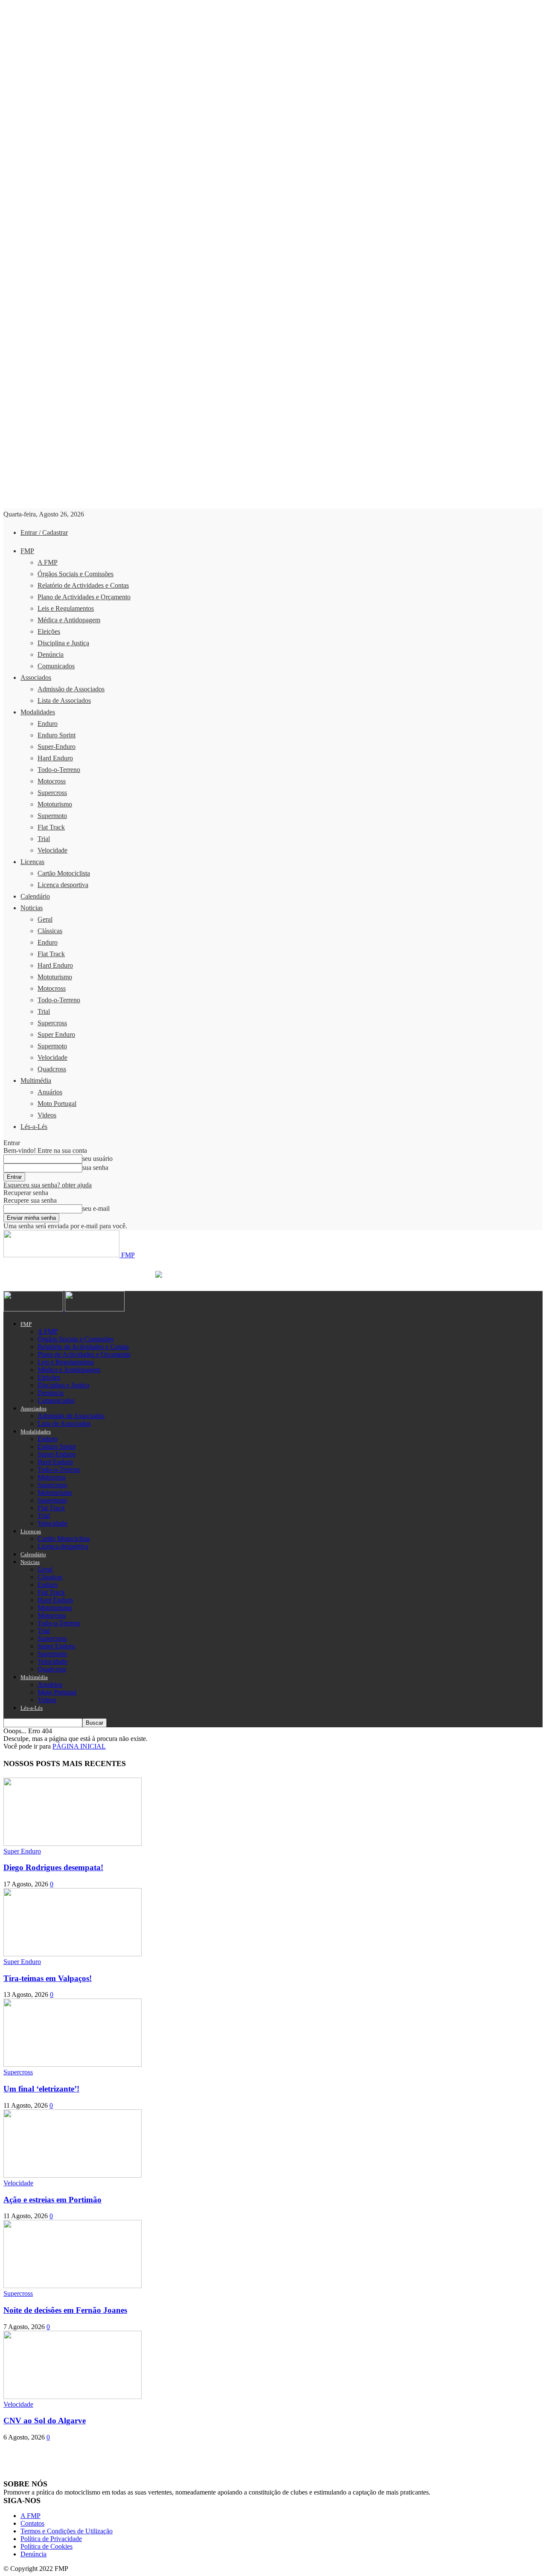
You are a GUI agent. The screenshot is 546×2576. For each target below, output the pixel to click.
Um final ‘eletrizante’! (41, 2089)
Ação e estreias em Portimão (52, 2200)
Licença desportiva (63, 885)
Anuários (50, 1092)
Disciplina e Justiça (63, 643)
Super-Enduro (57, 747)
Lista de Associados (64, 701)
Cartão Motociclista (64, 873)
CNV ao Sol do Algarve (45, 2421)
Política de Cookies (46, 2546)
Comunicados (56, 666)
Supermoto (52, 816)
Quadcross (52, 1069)
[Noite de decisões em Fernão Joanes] (73, 2286)
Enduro (48, 724)
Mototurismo (55, 804)
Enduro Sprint (57, 735)
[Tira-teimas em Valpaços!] (73, 1954)
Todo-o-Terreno (59, 770)
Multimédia (36, 1081)
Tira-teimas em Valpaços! (48, 1978)
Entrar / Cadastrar (44, 532)
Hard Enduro (55, 758)
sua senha (95, 1168)
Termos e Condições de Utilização (67, 2531)
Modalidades (38, 712)
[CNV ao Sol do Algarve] (73, 2397)
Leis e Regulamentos (66, 608)
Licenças (32, 862)
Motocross (52, 781)
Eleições (49, 631)
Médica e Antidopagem (69, 620)
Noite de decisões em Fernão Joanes (65, 2310)
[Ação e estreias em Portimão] (73, 2175)
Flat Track (51, 827)
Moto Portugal (57, 1104)
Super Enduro (56, 1034)
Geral (45, 919)
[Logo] (34, 1309)
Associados (36, 677)
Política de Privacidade (51, 2539)
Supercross (52, 793)
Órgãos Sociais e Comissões (76, 574)
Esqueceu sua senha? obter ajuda (48, 1185)
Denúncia (51, 654)
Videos (47, 1115)
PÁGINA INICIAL (79, 1746)
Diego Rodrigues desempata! (53, 1867)
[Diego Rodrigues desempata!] (73, 1844)
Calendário (35, 896)
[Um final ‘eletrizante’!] (73, 2064)
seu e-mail (96, 1208)
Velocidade (52, 850)
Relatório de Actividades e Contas (83, 585)
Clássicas (50, 931)
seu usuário (97, 1159)
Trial (44, 839)
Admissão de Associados (71, 689)
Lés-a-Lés (34, 1127)
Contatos (32, 2523)
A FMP (48, 562)
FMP (27, 551)
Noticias (32, 908)
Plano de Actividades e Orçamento (84, 597)
